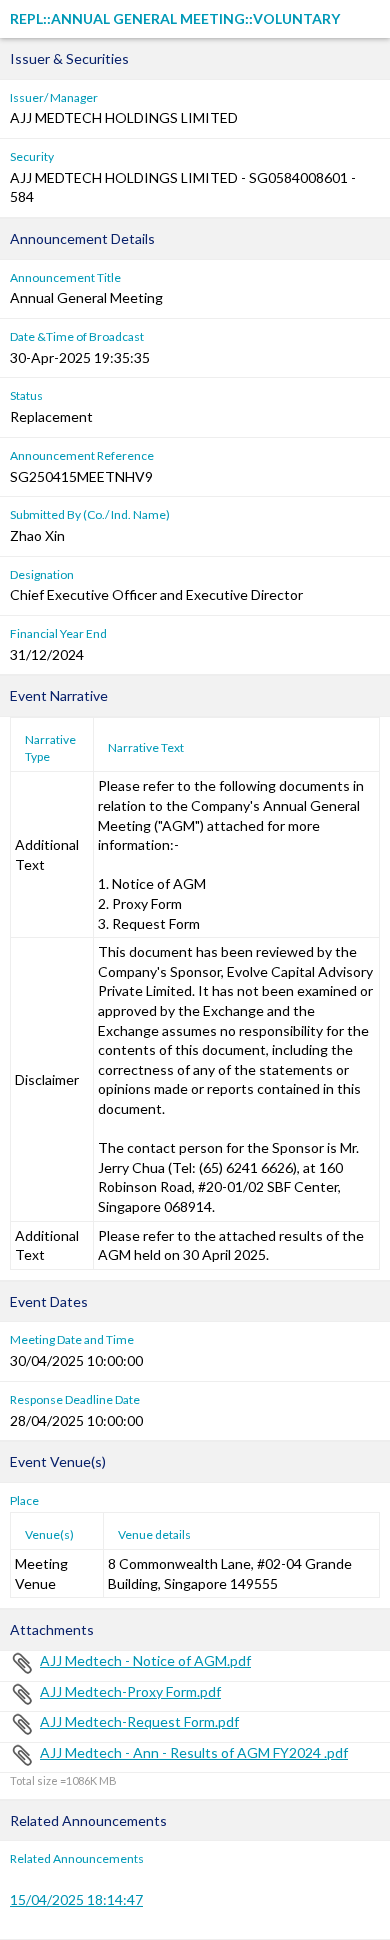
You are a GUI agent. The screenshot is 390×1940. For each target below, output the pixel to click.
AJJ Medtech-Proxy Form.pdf (130, 1691)
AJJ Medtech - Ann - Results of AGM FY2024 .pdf (194, 1752)
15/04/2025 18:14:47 (76, 1899)
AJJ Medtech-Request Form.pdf (139, 1721)
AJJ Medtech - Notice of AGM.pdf (145, 1660)
